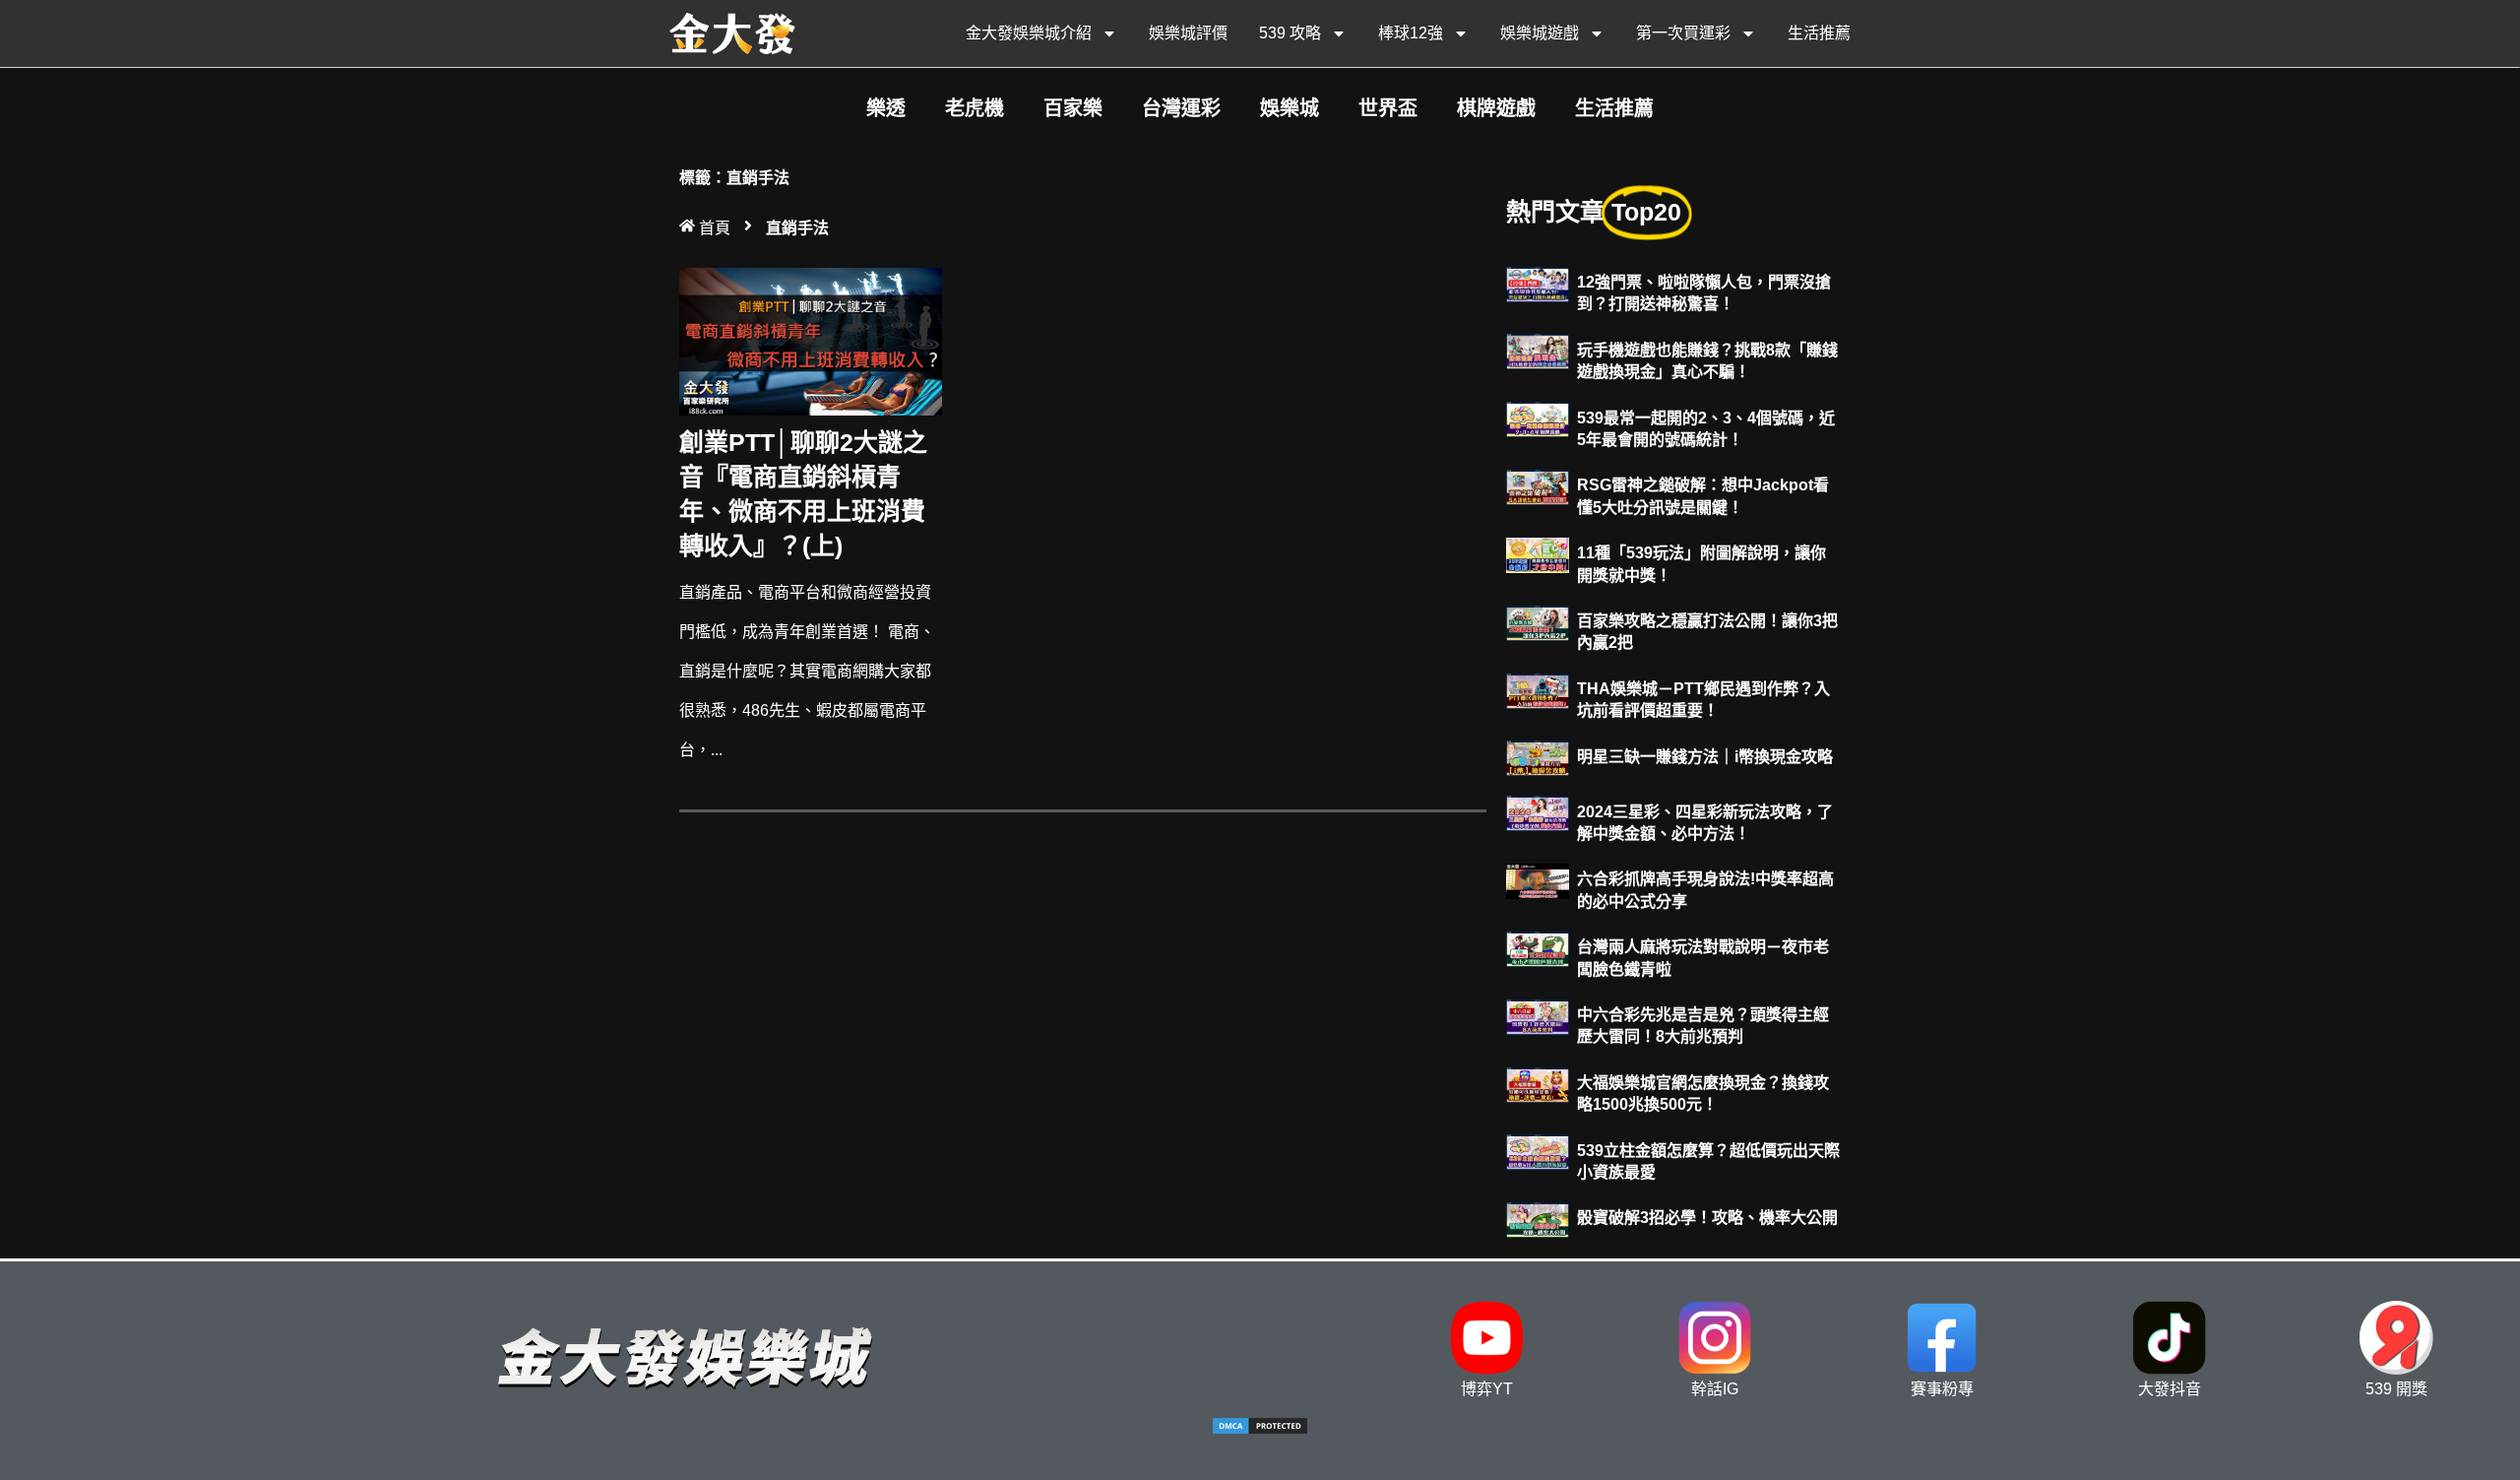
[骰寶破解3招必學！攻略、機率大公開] (1538, 1219)
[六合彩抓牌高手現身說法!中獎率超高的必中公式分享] (1538, 880)
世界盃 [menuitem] (1388, 108)
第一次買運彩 (1683, 33)
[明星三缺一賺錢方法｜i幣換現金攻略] (1538, 758)
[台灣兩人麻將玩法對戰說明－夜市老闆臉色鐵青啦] (1538, 948)
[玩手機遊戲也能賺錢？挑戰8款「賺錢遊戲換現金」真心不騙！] (1538, 351)
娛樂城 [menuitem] (1290, 108)
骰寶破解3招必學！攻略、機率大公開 (1707, 1218)
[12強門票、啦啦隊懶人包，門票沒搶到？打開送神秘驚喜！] (1538, 283)
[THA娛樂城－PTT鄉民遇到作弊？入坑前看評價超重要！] (1538, 690)
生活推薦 (1819, 33)
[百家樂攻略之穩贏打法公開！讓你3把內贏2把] (1538, 622)
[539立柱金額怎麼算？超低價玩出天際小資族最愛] (1538, 1152)
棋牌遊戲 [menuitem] (1496, 108)
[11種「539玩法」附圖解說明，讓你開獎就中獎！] (1538, 554)
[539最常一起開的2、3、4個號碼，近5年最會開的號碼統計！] (1538, 419)
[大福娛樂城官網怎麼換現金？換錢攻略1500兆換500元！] (1538, 1084)
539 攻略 (1290, 33)
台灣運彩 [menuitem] (1181, 108)
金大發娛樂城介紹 (1029, 33)
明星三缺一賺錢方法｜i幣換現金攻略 (1705, 757)
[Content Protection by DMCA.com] (1260, 1430)
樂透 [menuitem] (886, 108)
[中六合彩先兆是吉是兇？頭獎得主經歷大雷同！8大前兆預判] (1538, 1016)
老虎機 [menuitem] (975, 108)
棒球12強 (1411, 33)
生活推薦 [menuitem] (1614, 108)
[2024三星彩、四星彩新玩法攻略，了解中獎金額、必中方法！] (1538, 813)
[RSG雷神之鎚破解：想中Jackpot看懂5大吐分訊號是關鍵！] (1538, 486)
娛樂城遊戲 (1540, 33)
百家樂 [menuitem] (1073, 108)
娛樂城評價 (1188, 33)
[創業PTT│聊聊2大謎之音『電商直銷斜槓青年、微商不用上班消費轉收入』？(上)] (811, 340)
